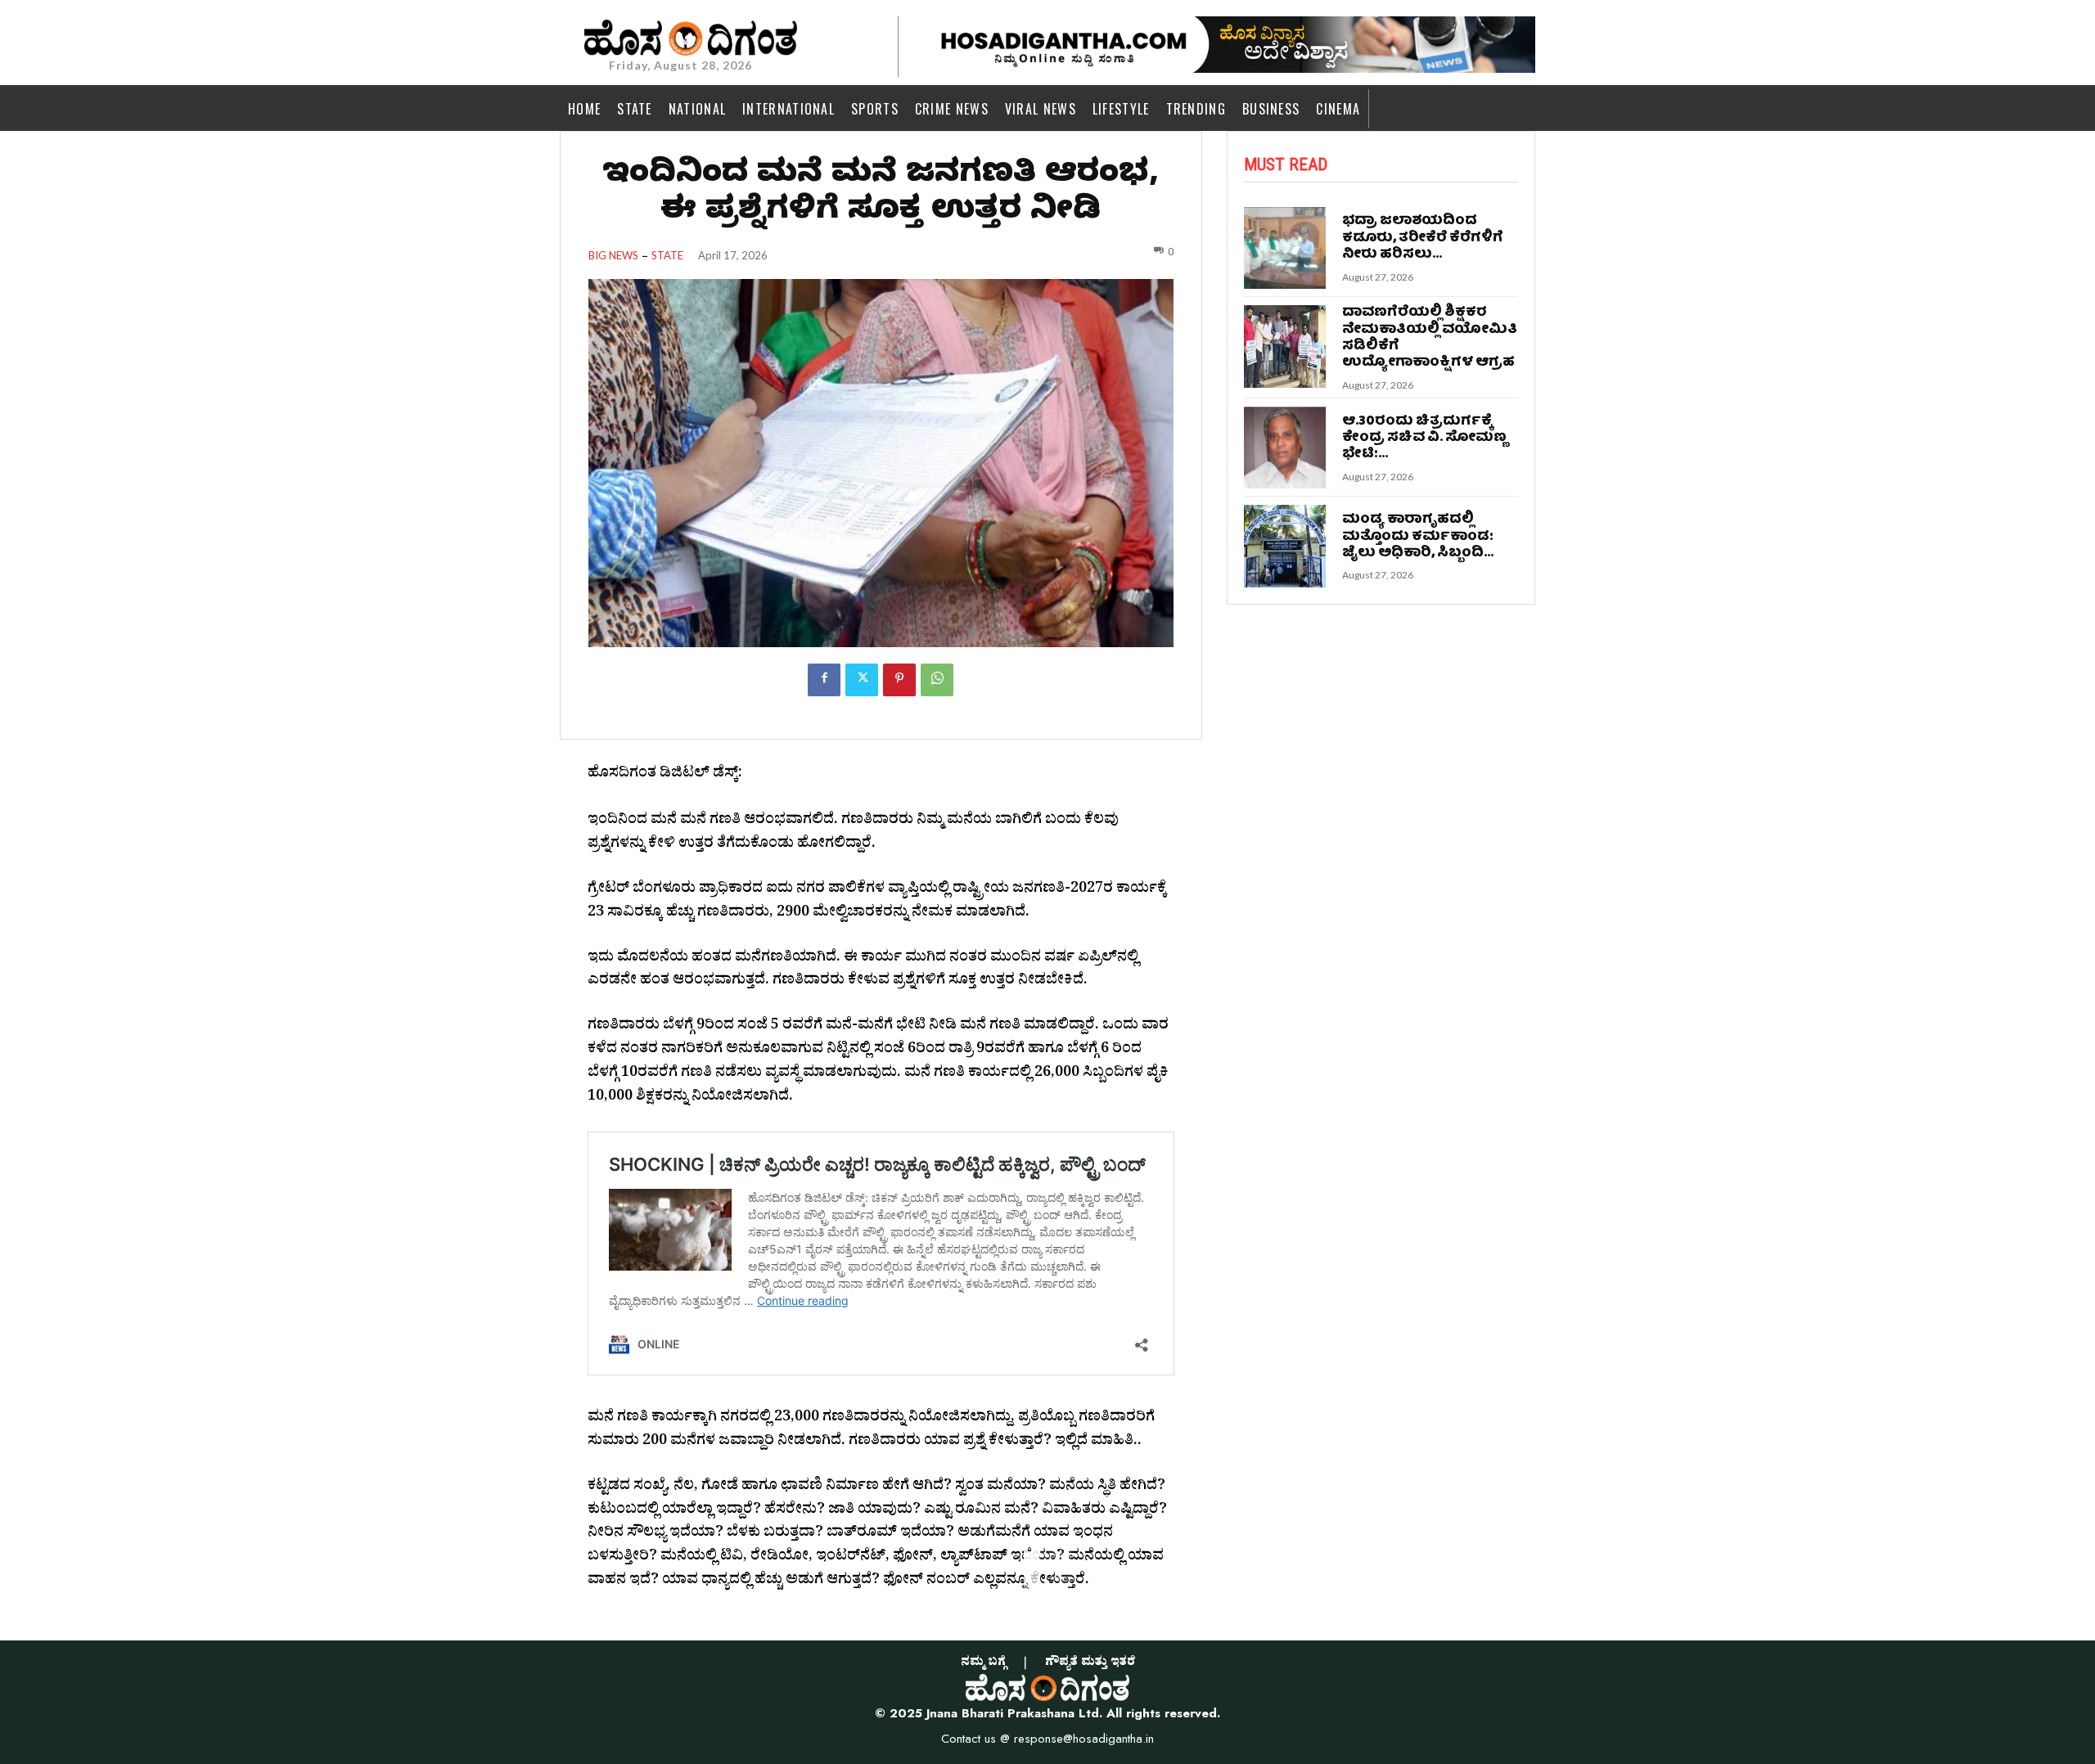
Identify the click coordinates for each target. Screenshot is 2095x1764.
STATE (667, 256)
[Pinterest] (899, 680)
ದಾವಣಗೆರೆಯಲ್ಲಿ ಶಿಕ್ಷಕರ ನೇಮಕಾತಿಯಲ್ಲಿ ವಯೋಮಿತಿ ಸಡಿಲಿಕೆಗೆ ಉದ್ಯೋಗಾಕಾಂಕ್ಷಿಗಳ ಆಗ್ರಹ (1430, 338)
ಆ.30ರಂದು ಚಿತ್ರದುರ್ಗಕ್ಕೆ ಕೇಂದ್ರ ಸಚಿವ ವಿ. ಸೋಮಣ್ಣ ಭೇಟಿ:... (1424, 439)
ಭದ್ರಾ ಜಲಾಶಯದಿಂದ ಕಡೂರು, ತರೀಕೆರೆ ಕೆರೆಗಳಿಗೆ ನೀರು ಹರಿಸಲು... (1423, 238)
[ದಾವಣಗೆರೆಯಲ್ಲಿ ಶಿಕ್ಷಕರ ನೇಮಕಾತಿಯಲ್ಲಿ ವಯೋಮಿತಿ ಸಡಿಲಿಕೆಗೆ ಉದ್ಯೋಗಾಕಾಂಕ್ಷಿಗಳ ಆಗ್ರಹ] (1285, 346)
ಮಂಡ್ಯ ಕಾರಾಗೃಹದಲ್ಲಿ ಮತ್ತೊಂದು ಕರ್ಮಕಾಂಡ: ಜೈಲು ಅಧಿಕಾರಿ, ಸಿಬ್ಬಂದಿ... (1418, 537)
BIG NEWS (613, 256)
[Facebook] (824, 680)
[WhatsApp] (937, 680)
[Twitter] (862, 680)
